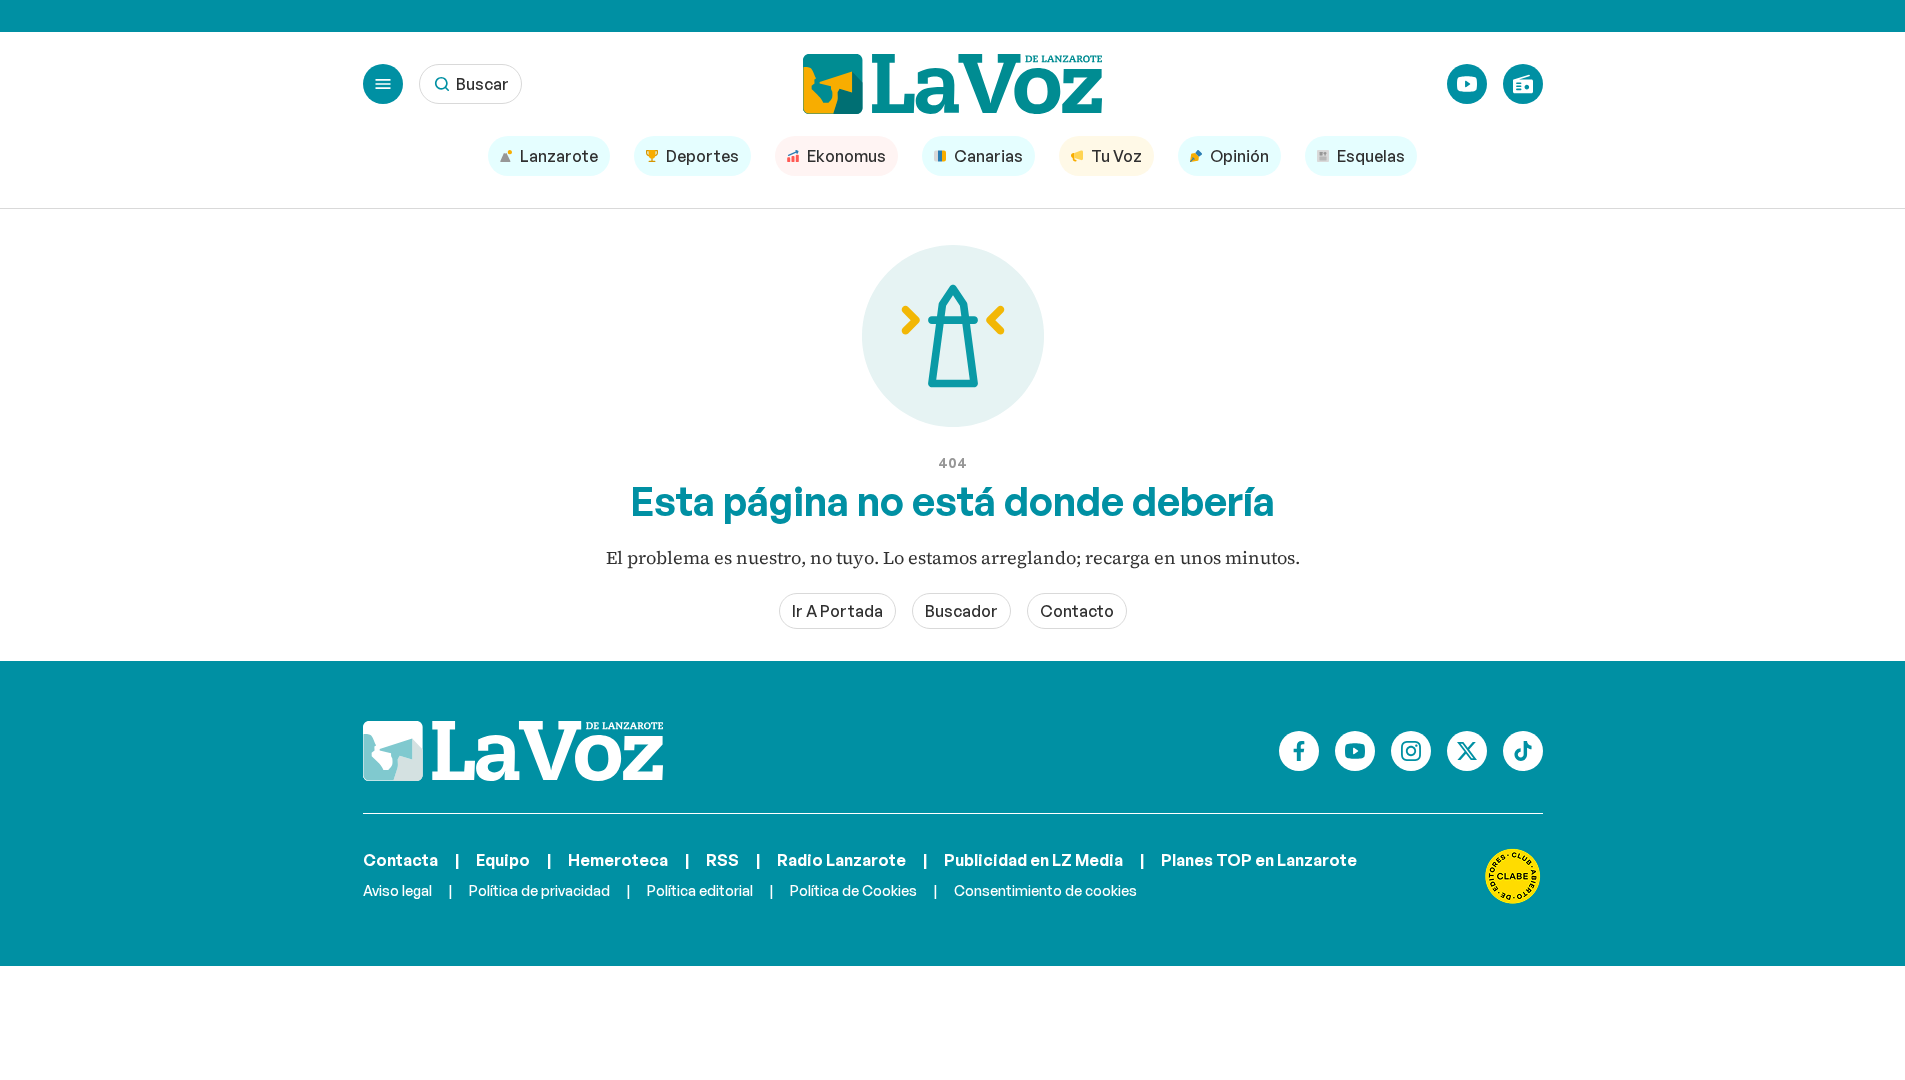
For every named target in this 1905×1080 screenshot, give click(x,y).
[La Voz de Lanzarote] (953, 84)
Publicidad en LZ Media (1033, 860)
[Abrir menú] (383, 84)
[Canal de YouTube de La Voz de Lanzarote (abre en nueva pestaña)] (1467, 84)
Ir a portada (837, 611)
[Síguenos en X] (1467, 751)
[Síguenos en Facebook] (1299, 751)
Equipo (503, 860)
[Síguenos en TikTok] (1523, 751)
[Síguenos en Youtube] (1355, 751)
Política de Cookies (853, 890)
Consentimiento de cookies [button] (1045, 890)
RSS (722, 860)
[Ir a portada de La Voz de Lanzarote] (513, 751)
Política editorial (700, 890)
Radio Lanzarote (841, 860)
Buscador (961, 611)
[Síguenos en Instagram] (1411, 751)
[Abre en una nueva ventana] (1513, 876)
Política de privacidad (539, 890)
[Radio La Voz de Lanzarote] (1523, 84)
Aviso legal (397, 890)
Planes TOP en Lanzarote (1259, 860)
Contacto (1077, 611)
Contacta (400, 860)
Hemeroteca (618, 860)
